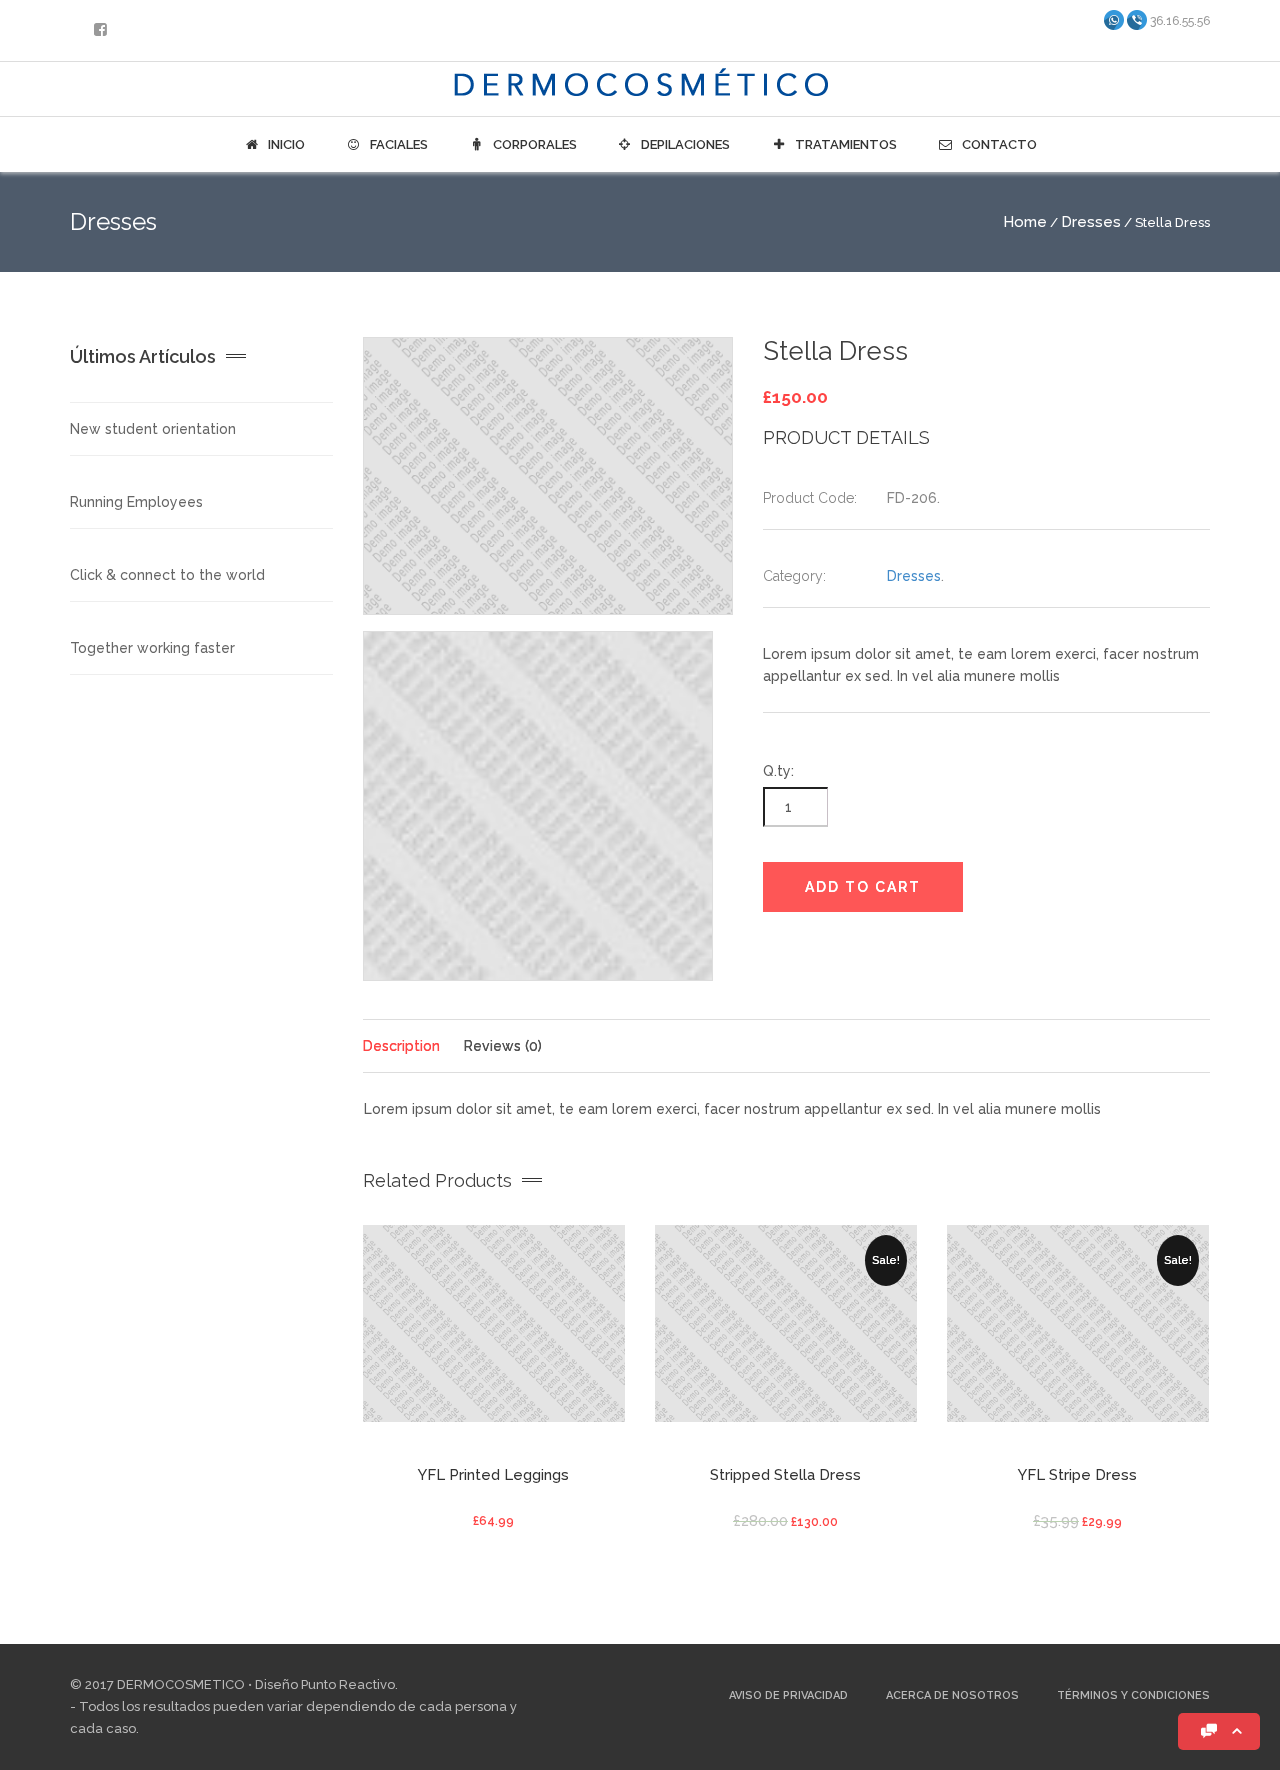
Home (1025, 222)
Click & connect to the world (167, 575)
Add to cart (863, 887)
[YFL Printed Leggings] (494, 1330)
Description (401, 1046)
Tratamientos (844, 144)
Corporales (533, 144)
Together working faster (152, 648)
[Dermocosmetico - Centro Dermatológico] (640, 87)
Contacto (998, 144)
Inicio (285, 144)
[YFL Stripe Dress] (1078, 1330)
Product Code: (810, 498)
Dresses (1091, 222)
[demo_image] (548, 476)
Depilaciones (684, 144)
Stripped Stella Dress (785, 1475)
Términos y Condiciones (1133, 1695)
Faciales (397, 144)
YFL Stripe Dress (1077, 1475)
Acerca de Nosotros (952, 1695)
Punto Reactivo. (349, 1684)
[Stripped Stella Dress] (786, 1330)
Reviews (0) (503, 1046)
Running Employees (136, 502)
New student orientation (153, 429)
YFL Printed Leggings (493, 1475)
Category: (794, 576)
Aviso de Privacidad (788, 1695)
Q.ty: (778, 771)
